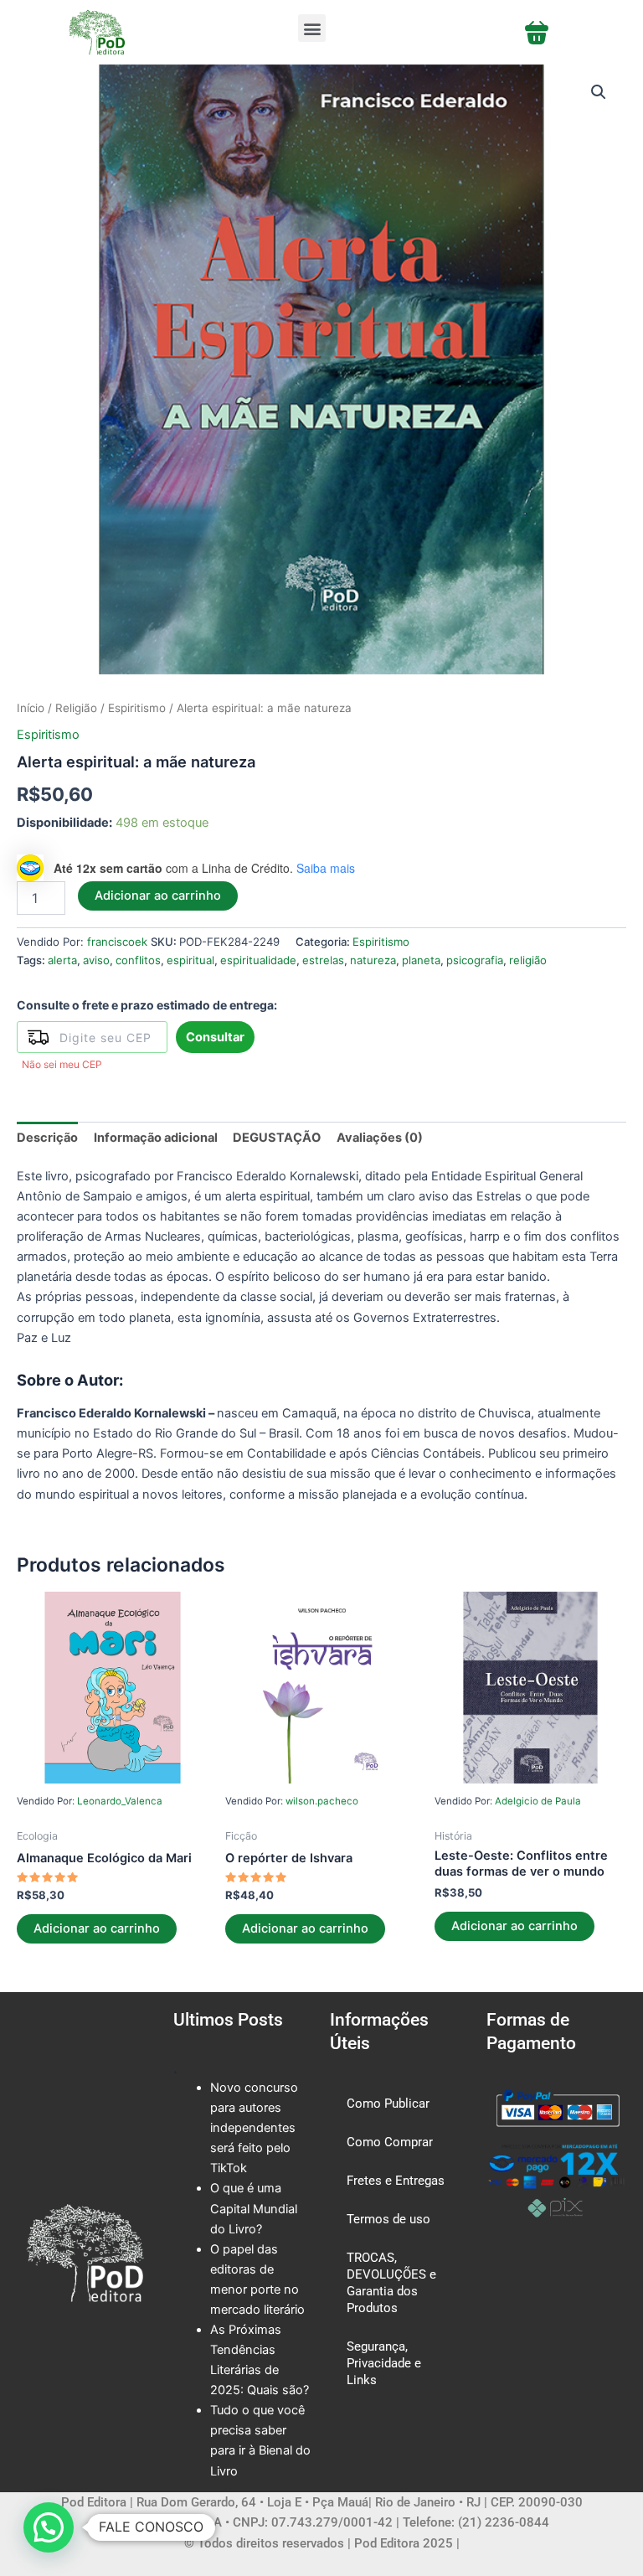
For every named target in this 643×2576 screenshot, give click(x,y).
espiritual (190, 960)
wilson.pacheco (322, 1801)
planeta (421, 960)
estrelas (323, 960)
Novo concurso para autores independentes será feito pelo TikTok (254, 2128)
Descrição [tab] (47, 1138)
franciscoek (117, 942)
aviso (96, 960)
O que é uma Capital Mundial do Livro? (254, 2208)
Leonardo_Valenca (120, 1801)
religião (528, 960)
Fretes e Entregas (396, 2181)
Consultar (215, 1037)
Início (31, 708)
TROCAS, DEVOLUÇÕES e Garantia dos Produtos (391, 2283)
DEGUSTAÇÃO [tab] (277, 1138)
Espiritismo (137, 708)
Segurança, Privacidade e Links (384, 2363)
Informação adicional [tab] (156, 1138)
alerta (62, 960)
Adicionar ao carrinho (158, 896)
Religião (76, 708)
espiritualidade (258, 960)
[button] (312, 28)
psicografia (475, 960)
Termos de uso (388, 2219)
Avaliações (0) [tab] (380, 1138)
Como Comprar (390, 2142)
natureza (373, 960)
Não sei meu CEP (62, 1064)
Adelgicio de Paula (538, 1801)
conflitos (138, 960)
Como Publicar (388, 2104)
